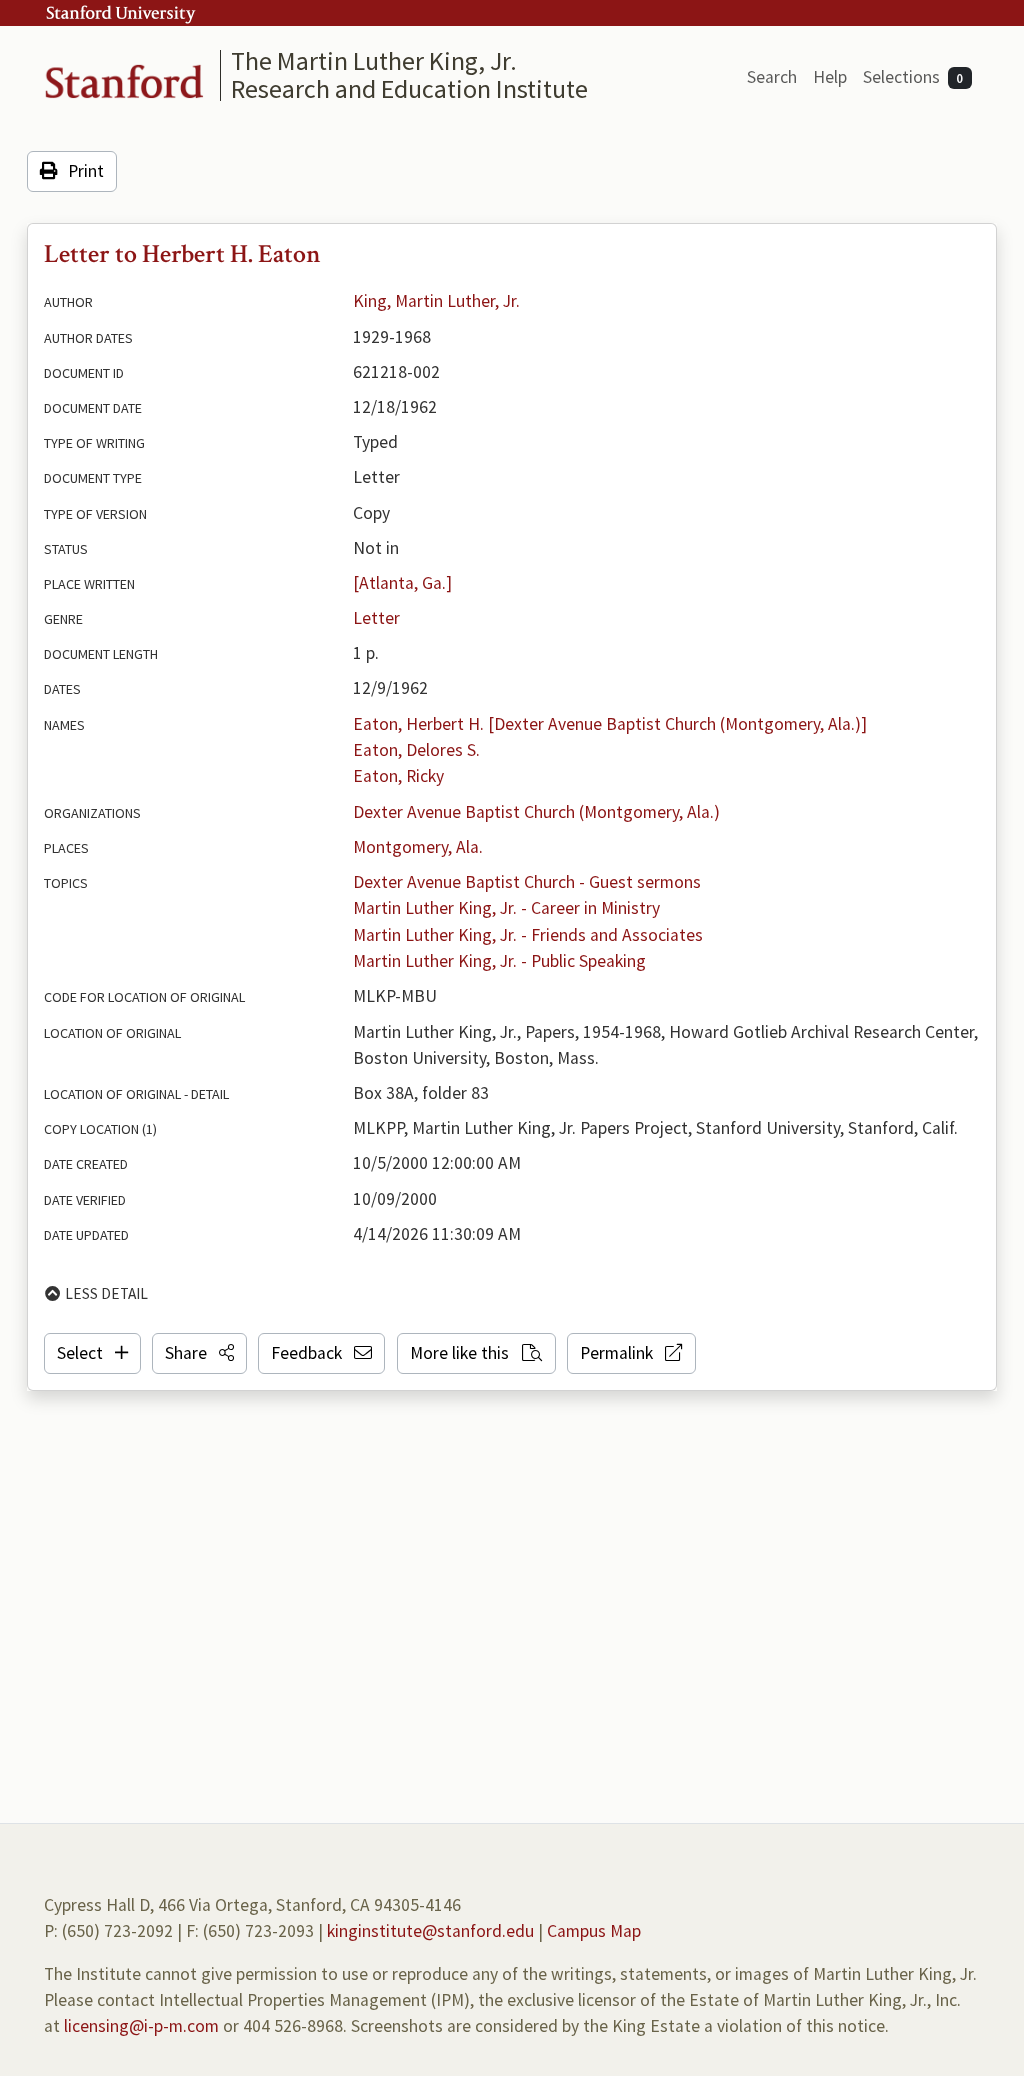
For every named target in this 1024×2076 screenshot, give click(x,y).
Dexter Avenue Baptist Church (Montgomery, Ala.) (536, 812)
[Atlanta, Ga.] (402, 583)
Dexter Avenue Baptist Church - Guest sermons (527, 882)
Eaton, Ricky (398, 776)
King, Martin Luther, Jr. (436, 301)
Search (772, 77)
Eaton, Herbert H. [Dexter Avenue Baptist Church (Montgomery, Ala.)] (610, 724)
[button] (199, 1353)
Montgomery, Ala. (418, 847)
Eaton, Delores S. (416, 750)
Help (830, 77)
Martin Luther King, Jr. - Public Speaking (499, 961)
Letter (376, 618)
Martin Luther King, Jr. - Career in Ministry (506, 908)
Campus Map (594, 1931)
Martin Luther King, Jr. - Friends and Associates (528, 935)
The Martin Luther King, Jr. (374, 60)
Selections (913, 77)
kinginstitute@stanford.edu (430, 1931)
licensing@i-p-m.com (141, 2026)
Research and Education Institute (409, 88)
